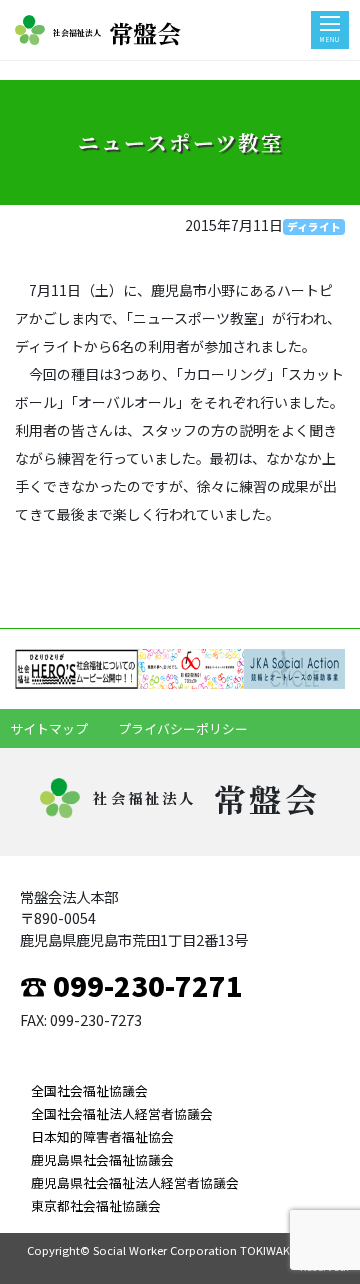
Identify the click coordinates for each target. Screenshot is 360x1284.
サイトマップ (49, 728)
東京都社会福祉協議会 (96, 1205)
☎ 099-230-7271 (131, 985)
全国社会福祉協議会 (89, 1090)
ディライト (314, 226)
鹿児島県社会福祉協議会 (102, 1159)
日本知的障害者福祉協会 (102, 1136)
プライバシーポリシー (183, 728)
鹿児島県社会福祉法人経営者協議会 (135, 1182)
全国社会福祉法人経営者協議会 (122, 1113)
